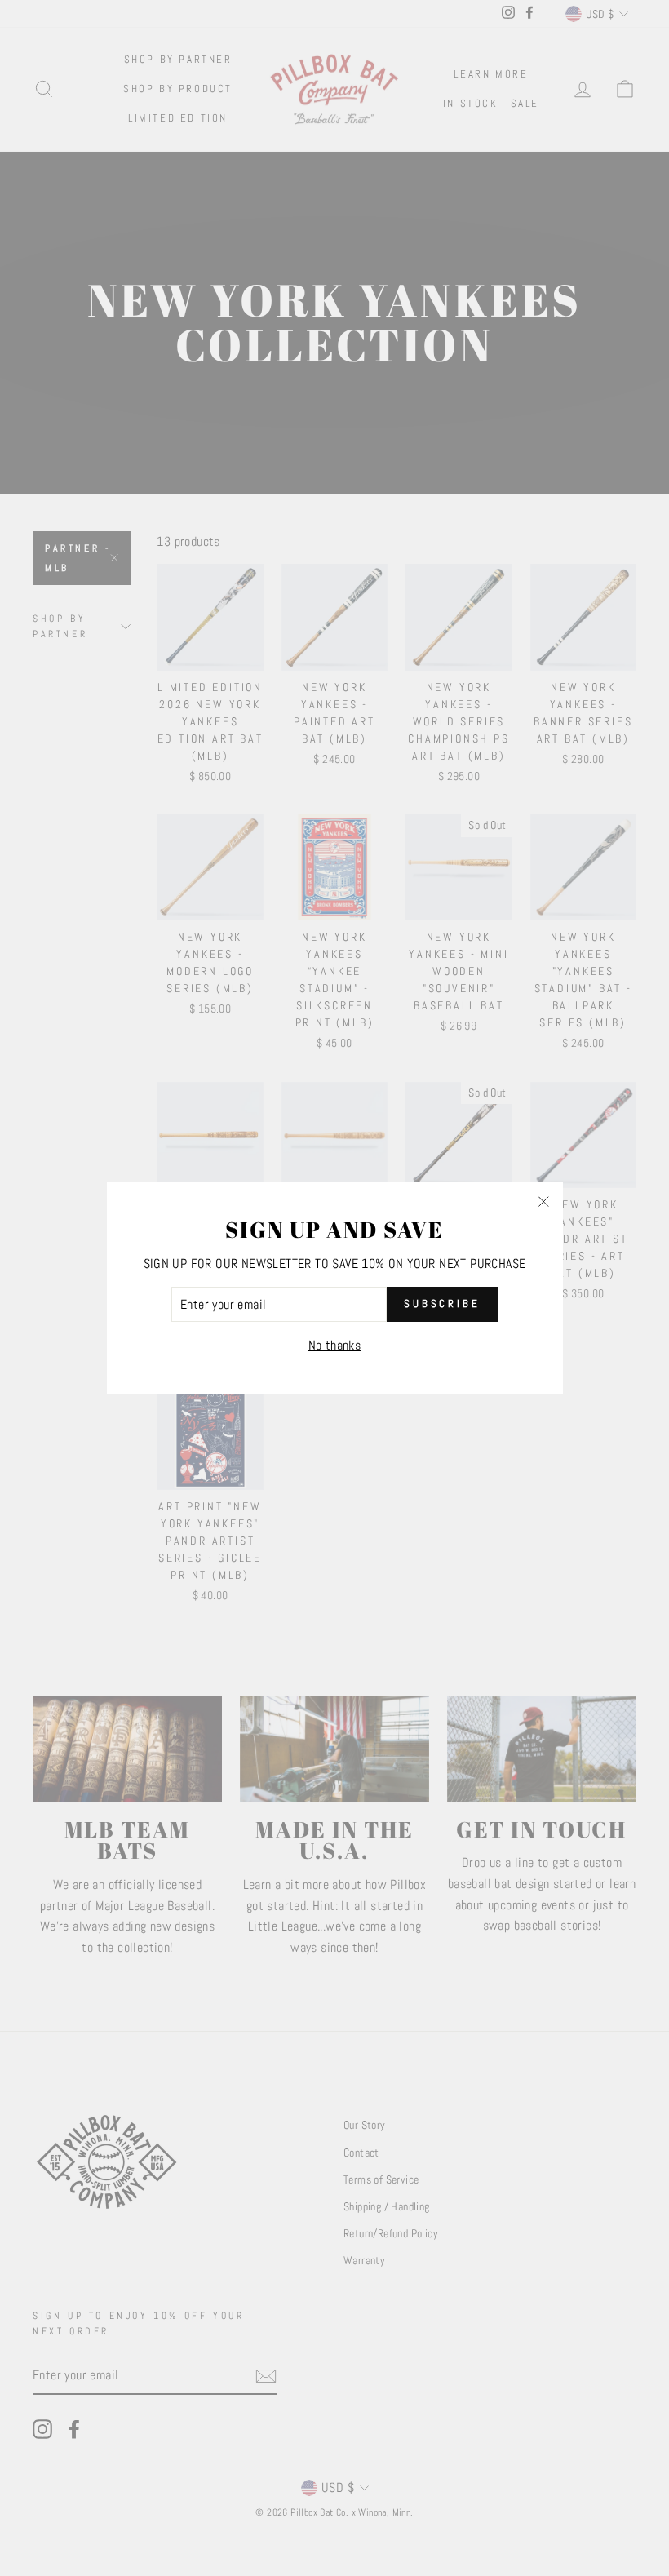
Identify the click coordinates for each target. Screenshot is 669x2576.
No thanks (335, 1345)
